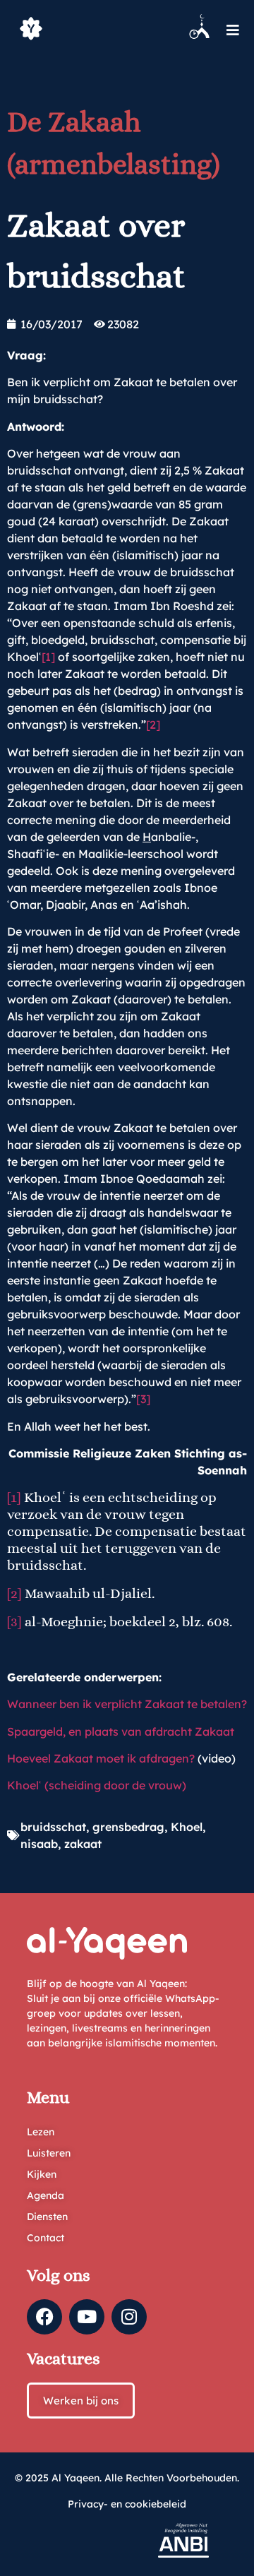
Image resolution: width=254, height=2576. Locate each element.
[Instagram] (129, 2317)
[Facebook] (44, 2317)
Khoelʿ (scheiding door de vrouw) (97, 1785)
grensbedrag (128, 1827)
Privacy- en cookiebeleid (127, 2504)
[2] (153, 724)
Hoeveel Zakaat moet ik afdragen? (101, 1758)
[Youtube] (87, 2317)
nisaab (39, 1844)
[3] (143, 1399)
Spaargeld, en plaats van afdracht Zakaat (121, 1731)
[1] (48, 657)
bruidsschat (53, 1827)
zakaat (83, 1844)
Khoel (187, 1827)
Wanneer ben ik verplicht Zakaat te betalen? (127, 1704)
